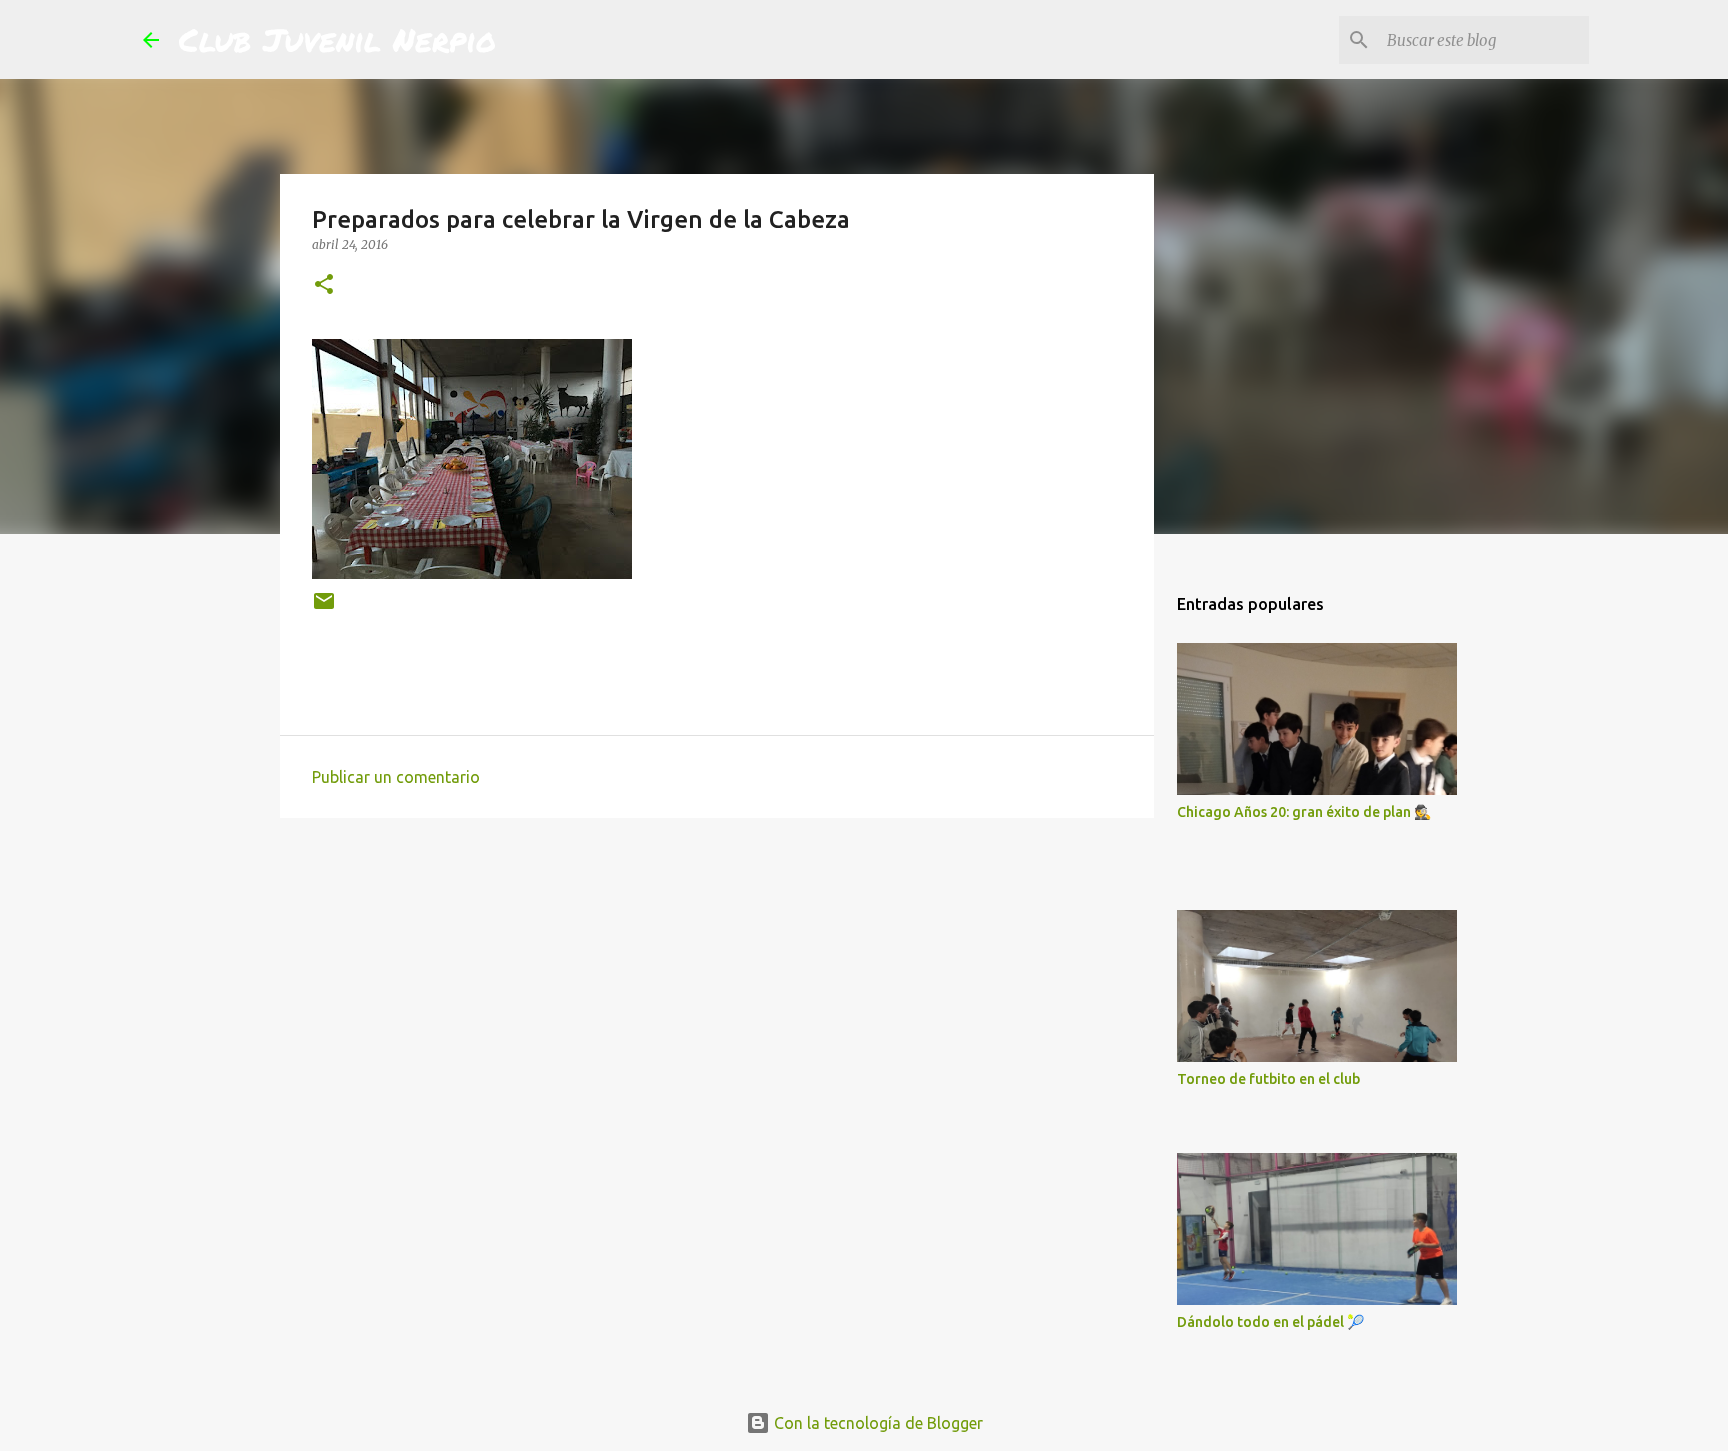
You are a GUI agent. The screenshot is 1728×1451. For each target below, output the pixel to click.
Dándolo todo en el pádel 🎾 (1270, 1322)
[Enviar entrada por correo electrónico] (324, 608)
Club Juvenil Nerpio (337, 39)
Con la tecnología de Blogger (876, 1423)
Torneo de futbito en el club (1268, 1079)
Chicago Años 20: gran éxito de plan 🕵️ (1304, 812)
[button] (324, 285)
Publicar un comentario (396, 777)
